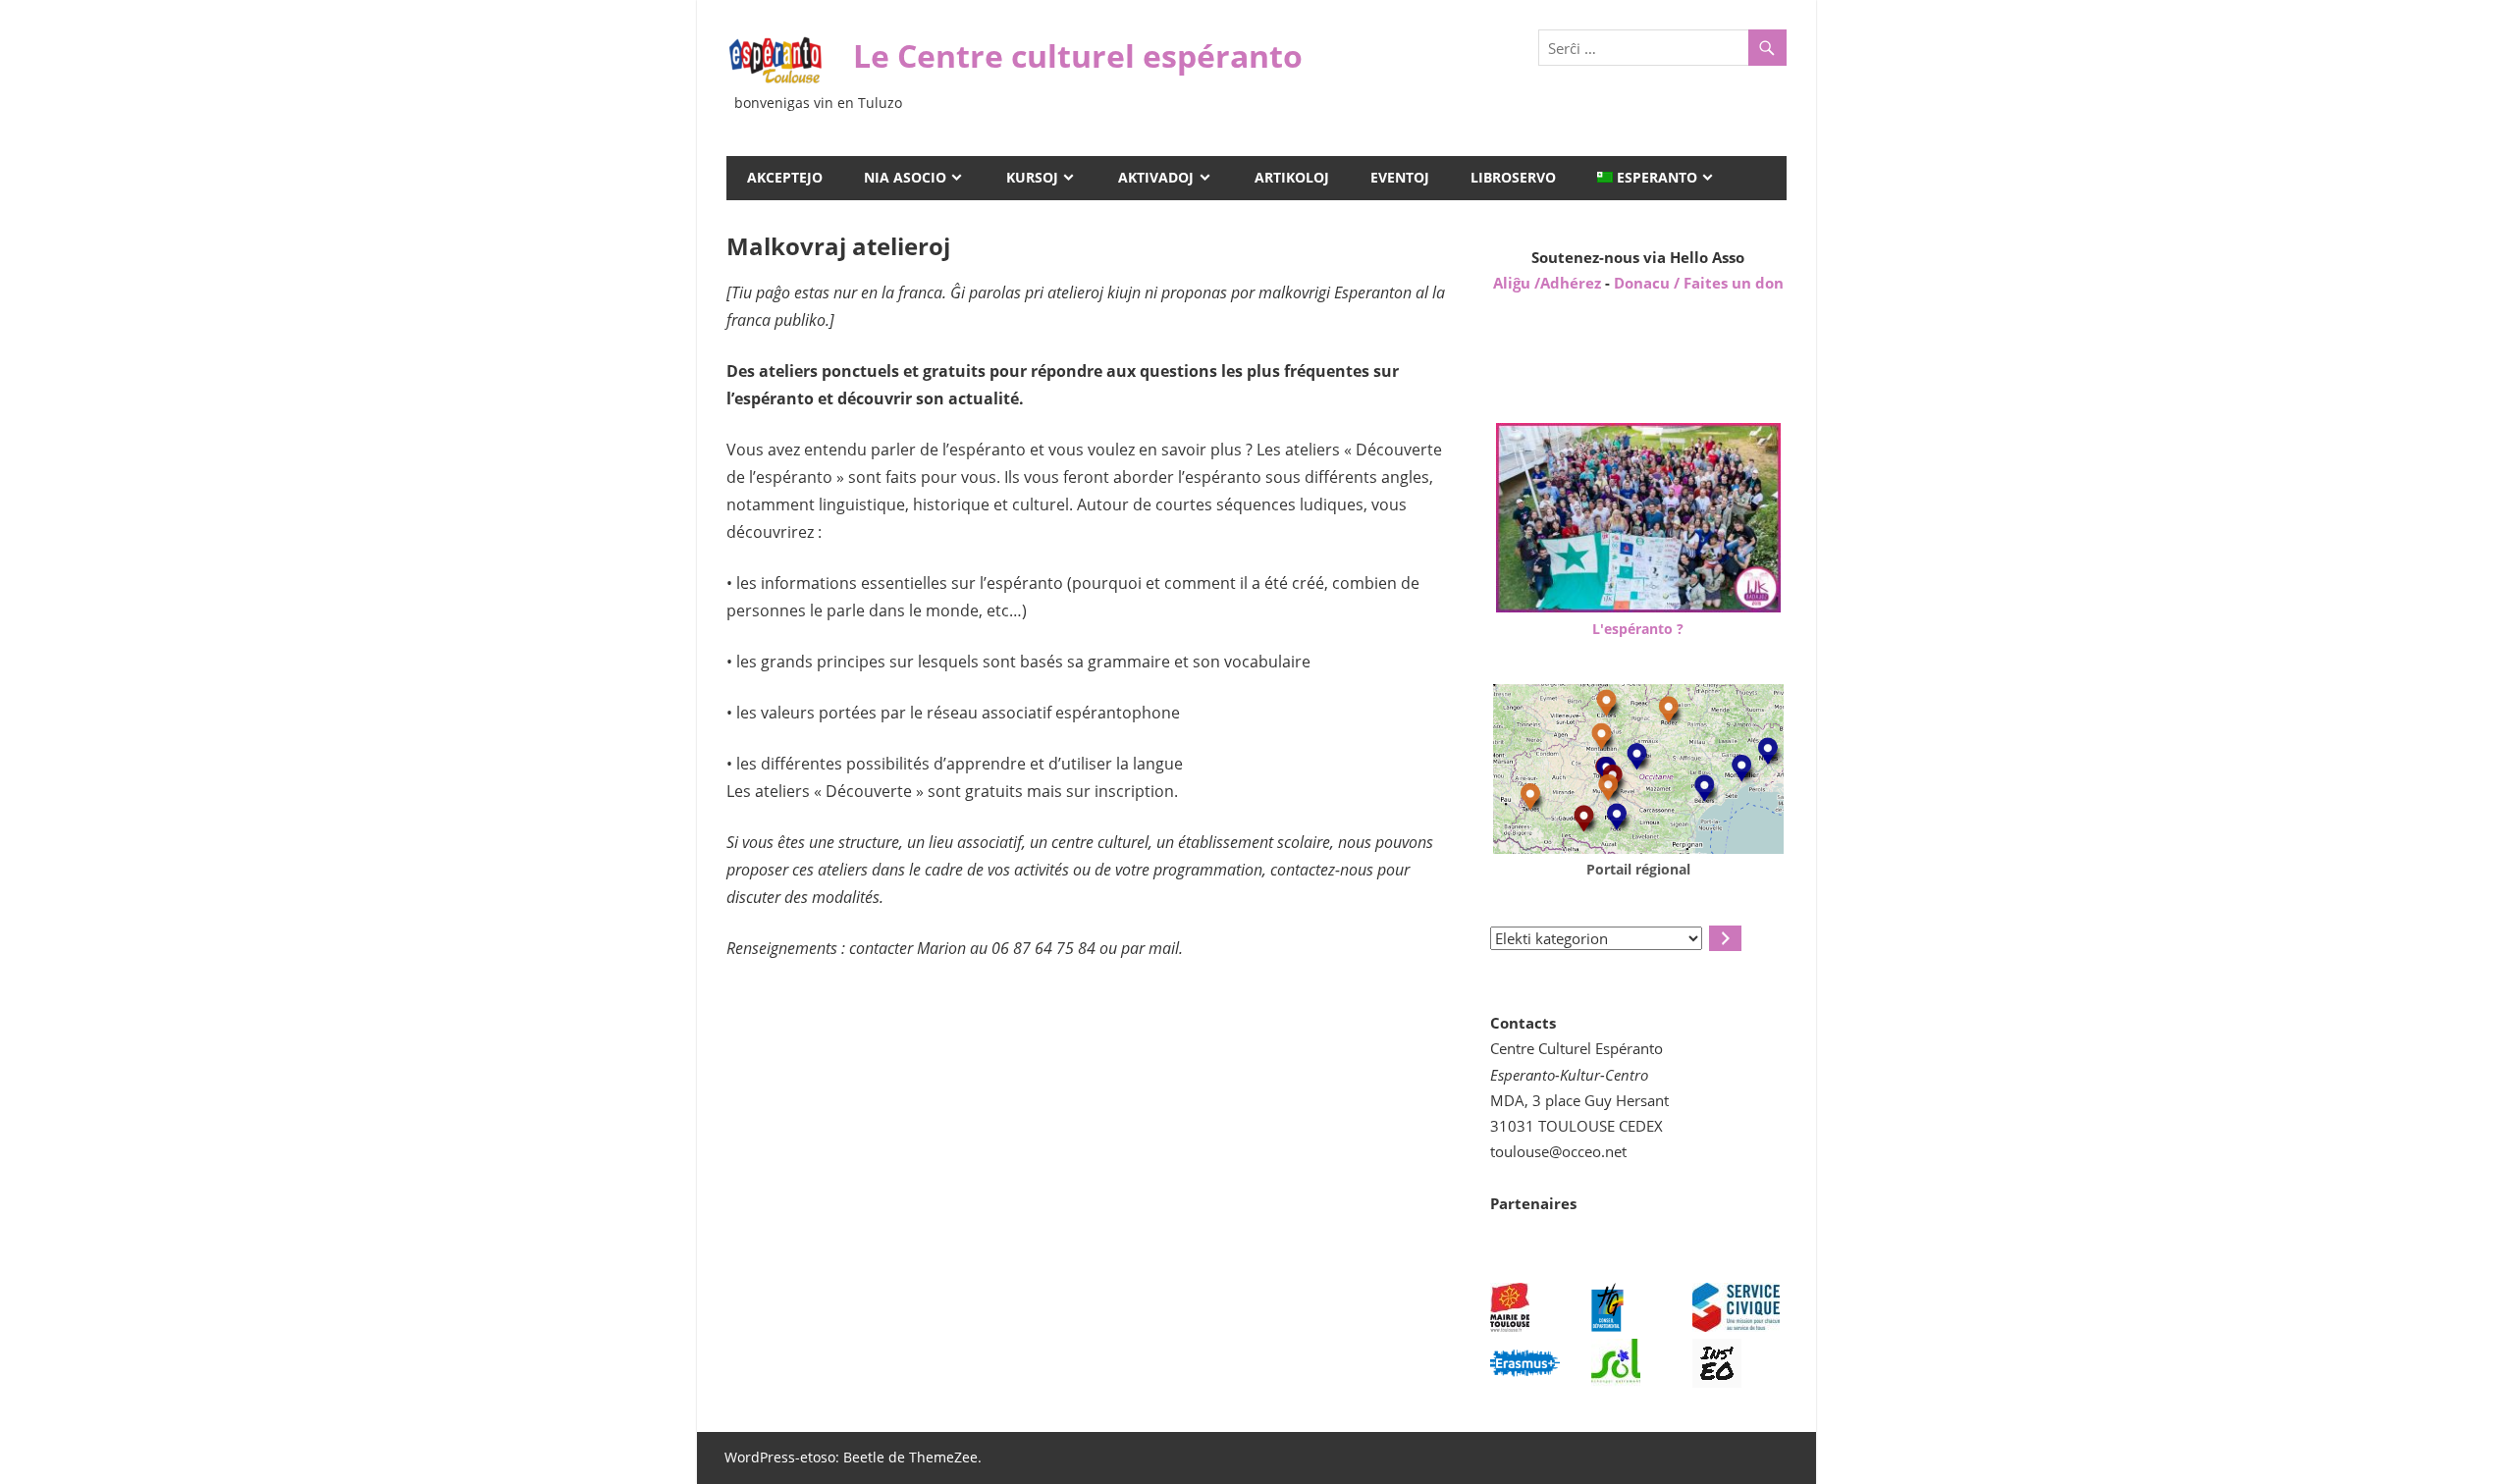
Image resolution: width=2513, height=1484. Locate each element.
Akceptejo (785, 177)
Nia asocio (905, 177)
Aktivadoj (1156, 177)
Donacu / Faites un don (1699, 283)
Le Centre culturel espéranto (1078, 55)
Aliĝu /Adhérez (1549, 283)
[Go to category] (1725, 938)
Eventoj (1400, 177)
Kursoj (1032, 177)
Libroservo (1513, 177)
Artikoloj (1292, 177)
